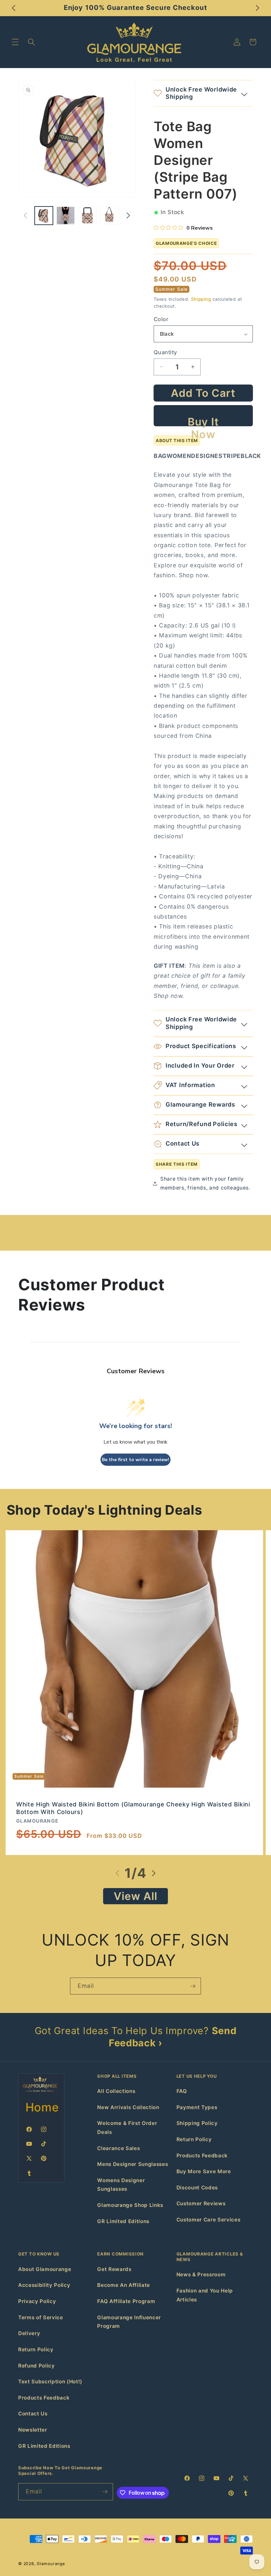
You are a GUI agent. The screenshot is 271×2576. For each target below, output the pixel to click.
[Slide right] (128, 215)
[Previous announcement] (14, 8)
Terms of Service (41, 2317)
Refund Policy (37, 2366)
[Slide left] (25, 215)
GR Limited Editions (123, 2221)
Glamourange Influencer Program (129, 2322)
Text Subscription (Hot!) (50, 2382)
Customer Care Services (209, 2220)
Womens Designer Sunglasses (121, 2185)
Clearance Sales (118, 2148)
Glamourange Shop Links (130, 2205)
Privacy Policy (37, 2301)
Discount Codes (197, 2188)
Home (42, 2107)
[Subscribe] (193, 1986)
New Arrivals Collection (128, 2107)
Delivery (29, 2333)
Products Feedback (202, 2156)
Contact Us (33, 2414)
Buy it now (203, 421)
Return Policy (194, 2139)
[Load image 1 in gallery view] (44, 216)
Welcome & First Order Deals (127, 2128)
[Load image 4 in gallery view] (109, 216)
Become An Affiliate (124, 2285)
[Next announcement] (257, 8)
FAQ (182, 2091)
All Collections (116, 2091)
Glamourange (51, 2564)
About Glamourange (45, 2269)
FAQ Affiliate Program (126, 2301)
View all (136, 1896)
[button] (15, 42)
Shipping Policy (197, 2123)
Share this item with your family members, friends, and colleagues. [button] (205, 1183)
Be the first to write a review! (135, 1460)
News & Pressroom (201, 2274)
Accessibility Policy (44, 2285)
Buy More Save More (204, 2171)
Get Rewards (114, 2269)
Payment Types (197, 2107)
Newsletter (33, 2430)
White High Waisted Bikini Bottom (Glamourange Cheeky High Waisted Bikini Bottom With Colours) (133, 1808)
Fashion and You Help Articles (205, 2295)
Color (161, 319)
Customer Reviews (201, 2203)
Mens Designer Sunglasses (133, 2164)
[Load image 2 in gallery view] (66, 216)
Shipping (201, 299)
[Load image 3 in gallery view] (87, 216)
